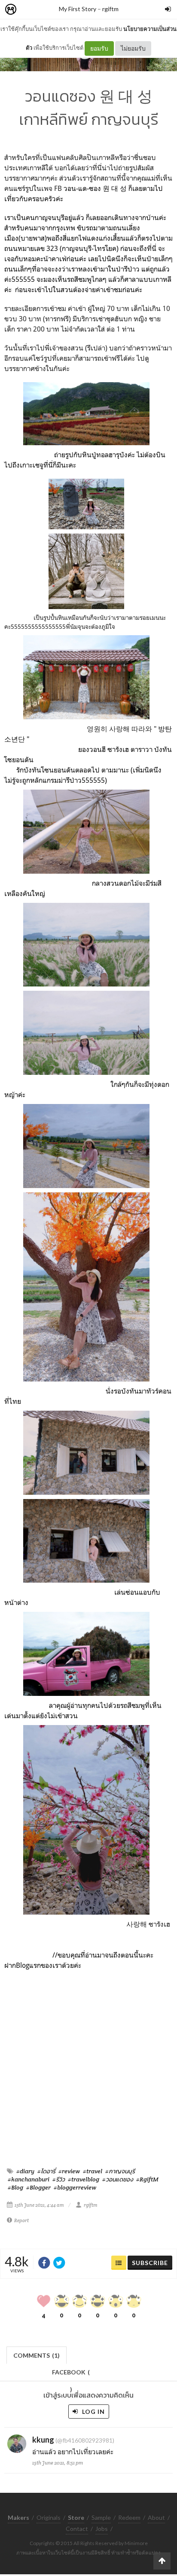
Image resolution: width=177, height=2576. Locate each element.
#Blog (15, 2187)
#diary (25, 2171)
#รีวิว (59, 2179)
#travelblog (84, 2179)
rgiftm (110, 9)
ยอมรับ (99, 48)
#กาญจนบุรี (120, 2171)
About (156, 2517)
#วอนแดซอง (118, 2179)
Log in (93, 2412)
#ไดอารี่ (46, 2171)
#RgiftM (147, 2179)
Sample (101, 2517)
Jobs (102, 2529)
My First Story (78, 9)
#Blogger (38, 2187)
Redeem (129, 2517)
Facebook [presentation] (71, 2375)
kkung (43, 2440)
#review (69, 2171)
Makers (30, 10)
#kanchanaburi (29, 2179)
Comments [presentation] (37, 2355)
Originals (49, 2517)
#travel (93, 2171)
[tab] (37, 2354)
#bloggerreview (75, 2187)
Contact (77, 2529)
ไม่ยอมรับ (133, 48)
